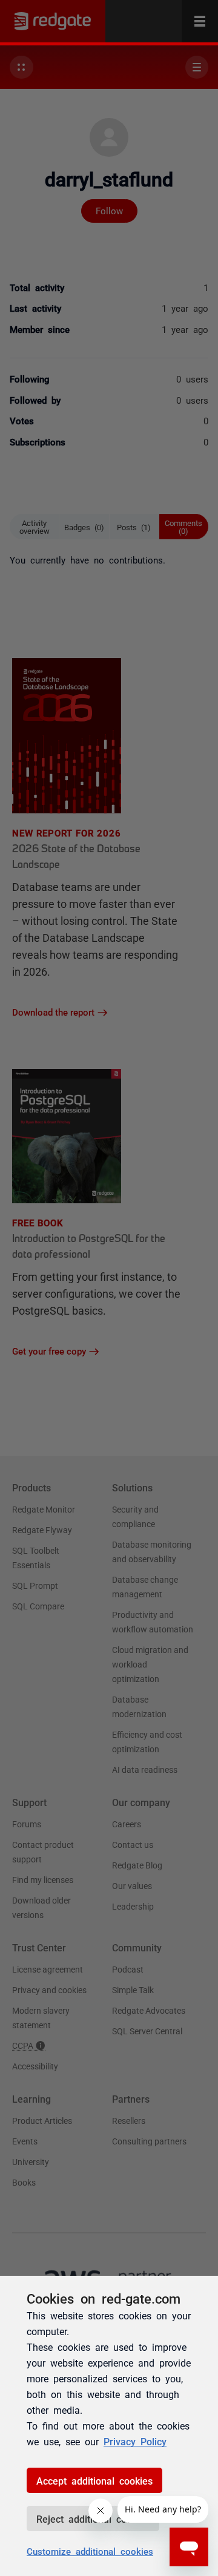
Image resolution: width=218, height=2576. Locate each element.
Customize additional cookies (90, 2551)
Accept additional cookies (94, 2480)
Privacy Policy (135, 2441)
